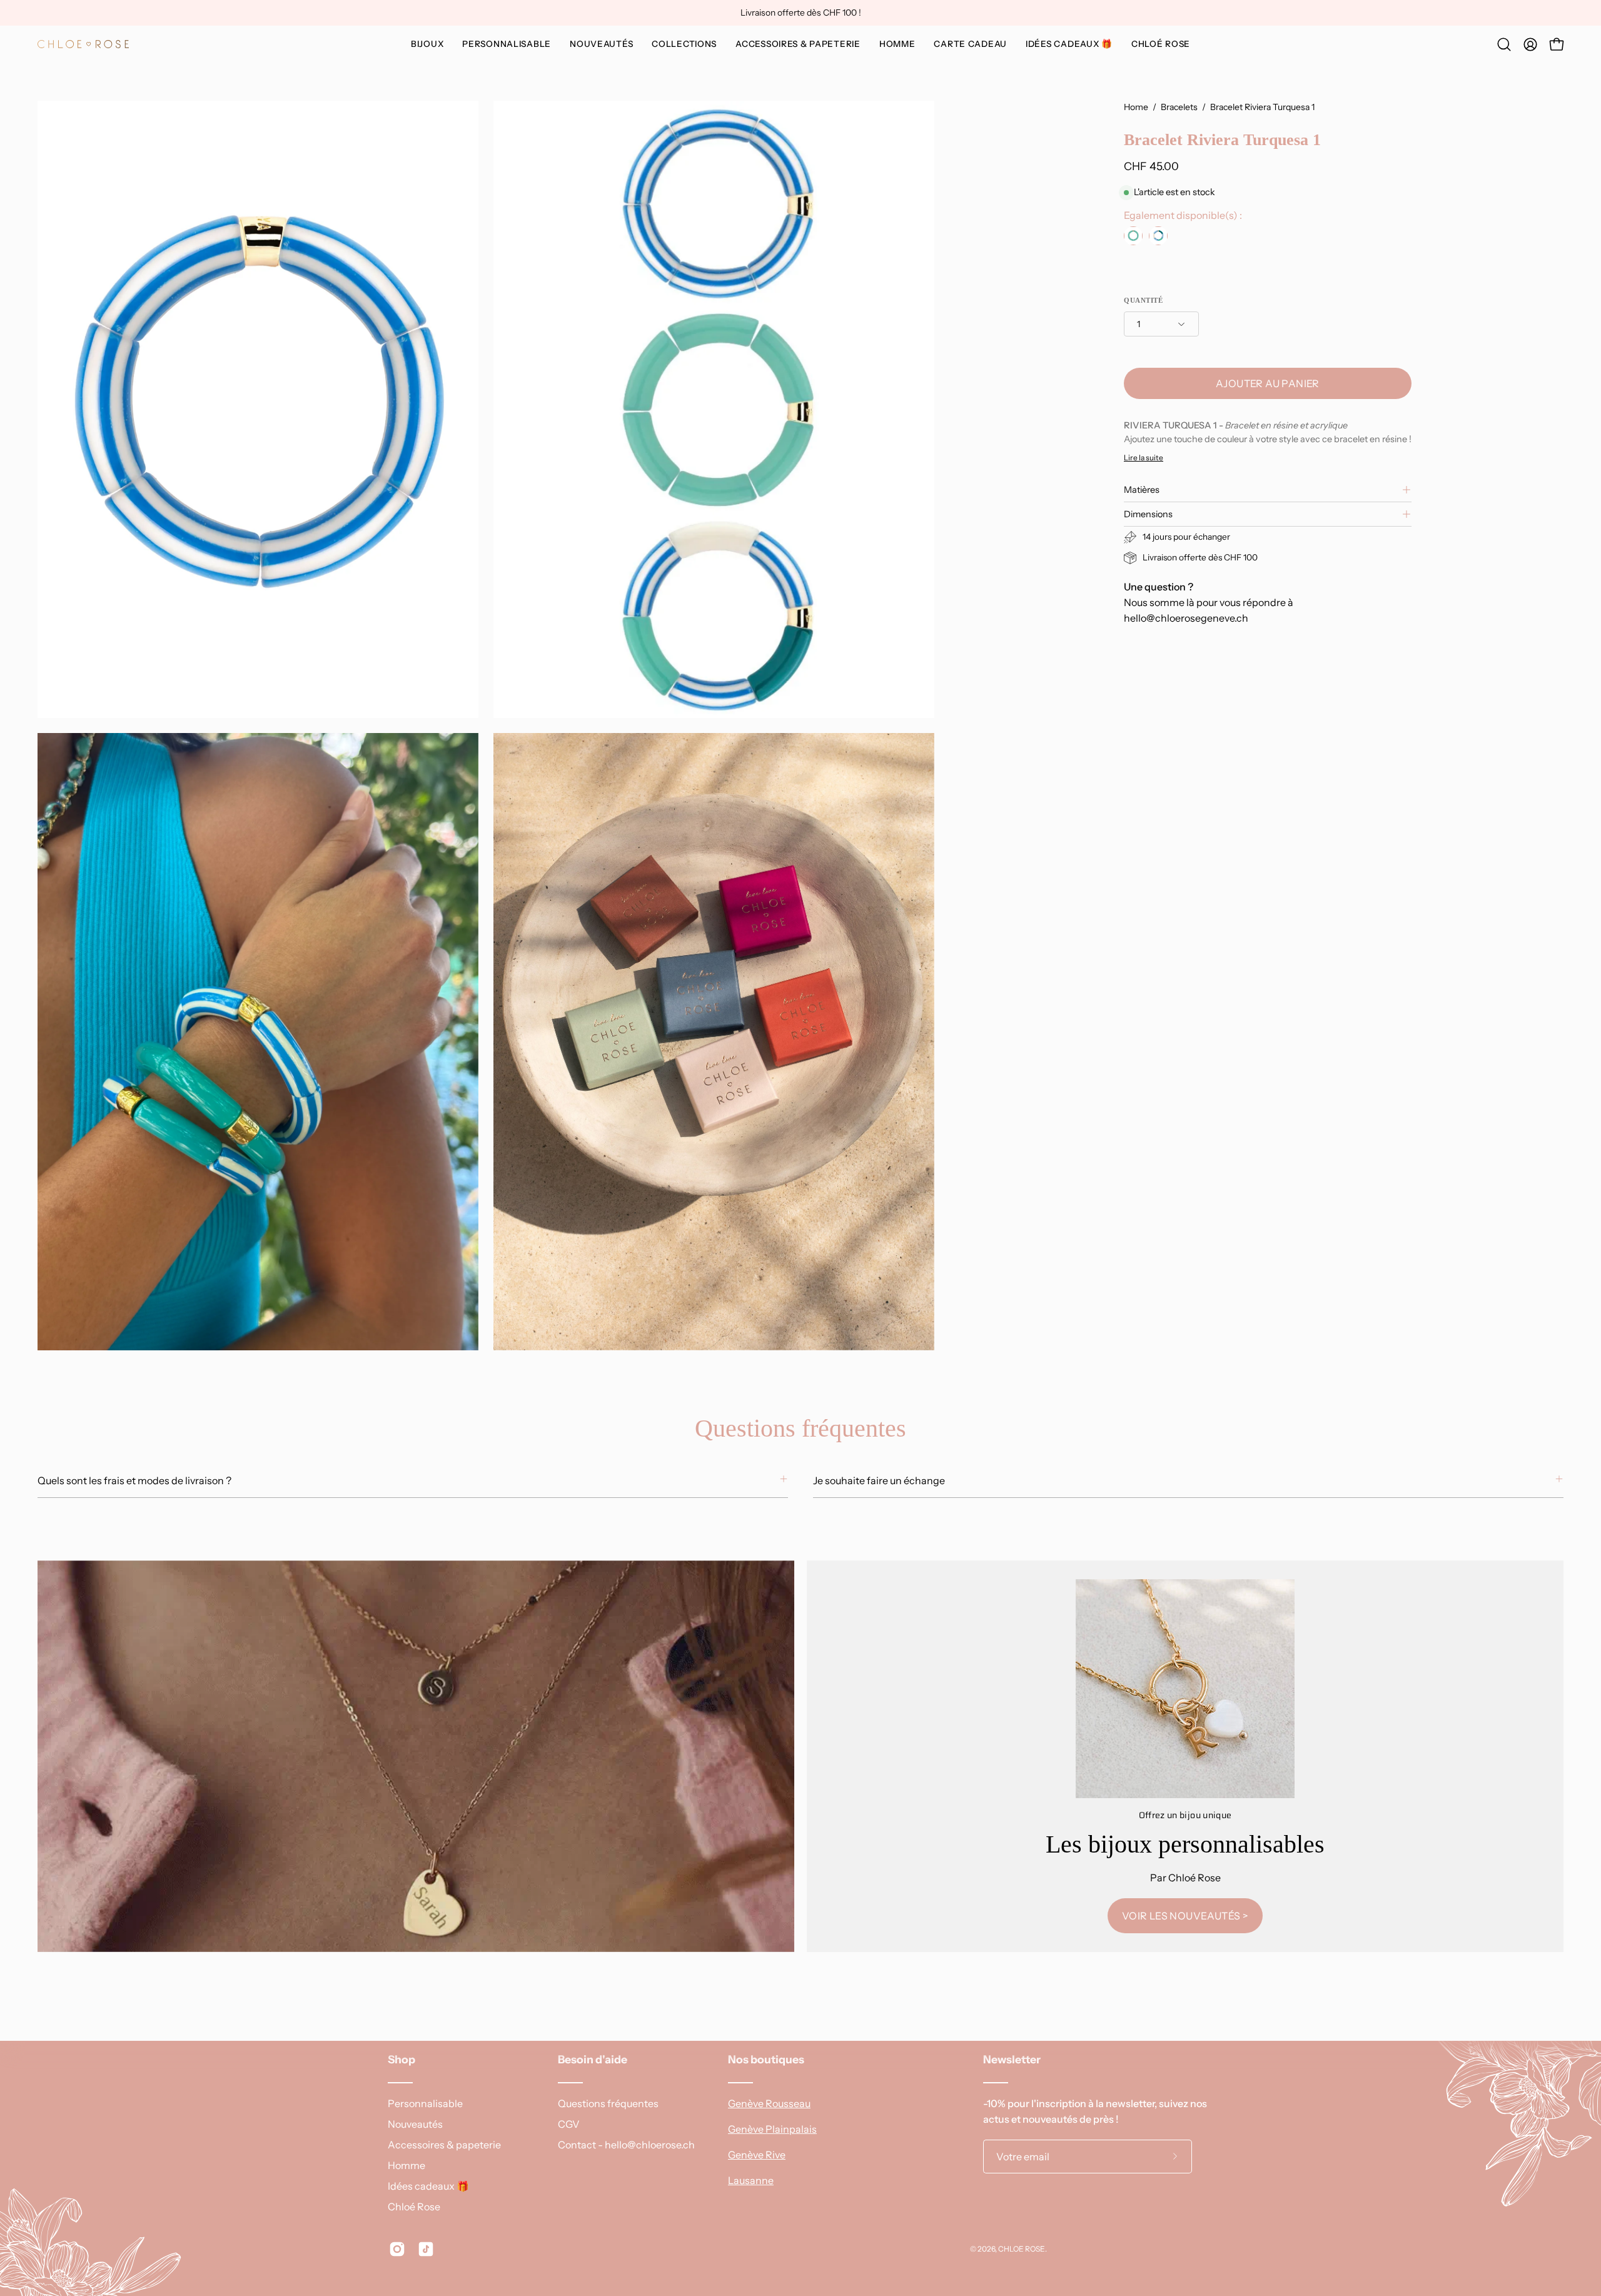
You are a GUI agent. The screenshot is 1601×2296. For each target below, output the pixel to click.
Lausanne (751, 2180)
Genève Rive (757, 2155)
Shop (402, 2059)
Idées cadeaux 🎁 (428, 2186)
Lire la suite (1144, 458)
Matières (1142, 490)
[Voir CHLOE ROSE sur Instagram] (397, 2249)
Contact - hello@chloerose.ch (626, 2145)
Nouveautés (415, 2124)
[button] (507, 44)
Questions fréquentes (608, 2103)
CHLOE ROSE (1022, 2249)
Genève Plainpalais (772, 2129)
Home (1136, 107)
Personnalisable (425, 2103)
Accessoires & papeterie (444, 2145)
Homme (407, 2165)
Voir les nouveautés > (1185, 1916)
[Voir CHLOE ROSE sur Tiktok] (426, 2249)
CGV (569, 2124)
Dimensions (1148, 514)
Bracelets (1179, 107)
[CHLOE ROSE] (84, 44)
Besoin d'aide (593, 2059)
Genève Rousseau (769, 2103)
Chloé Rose (414, 2207)
